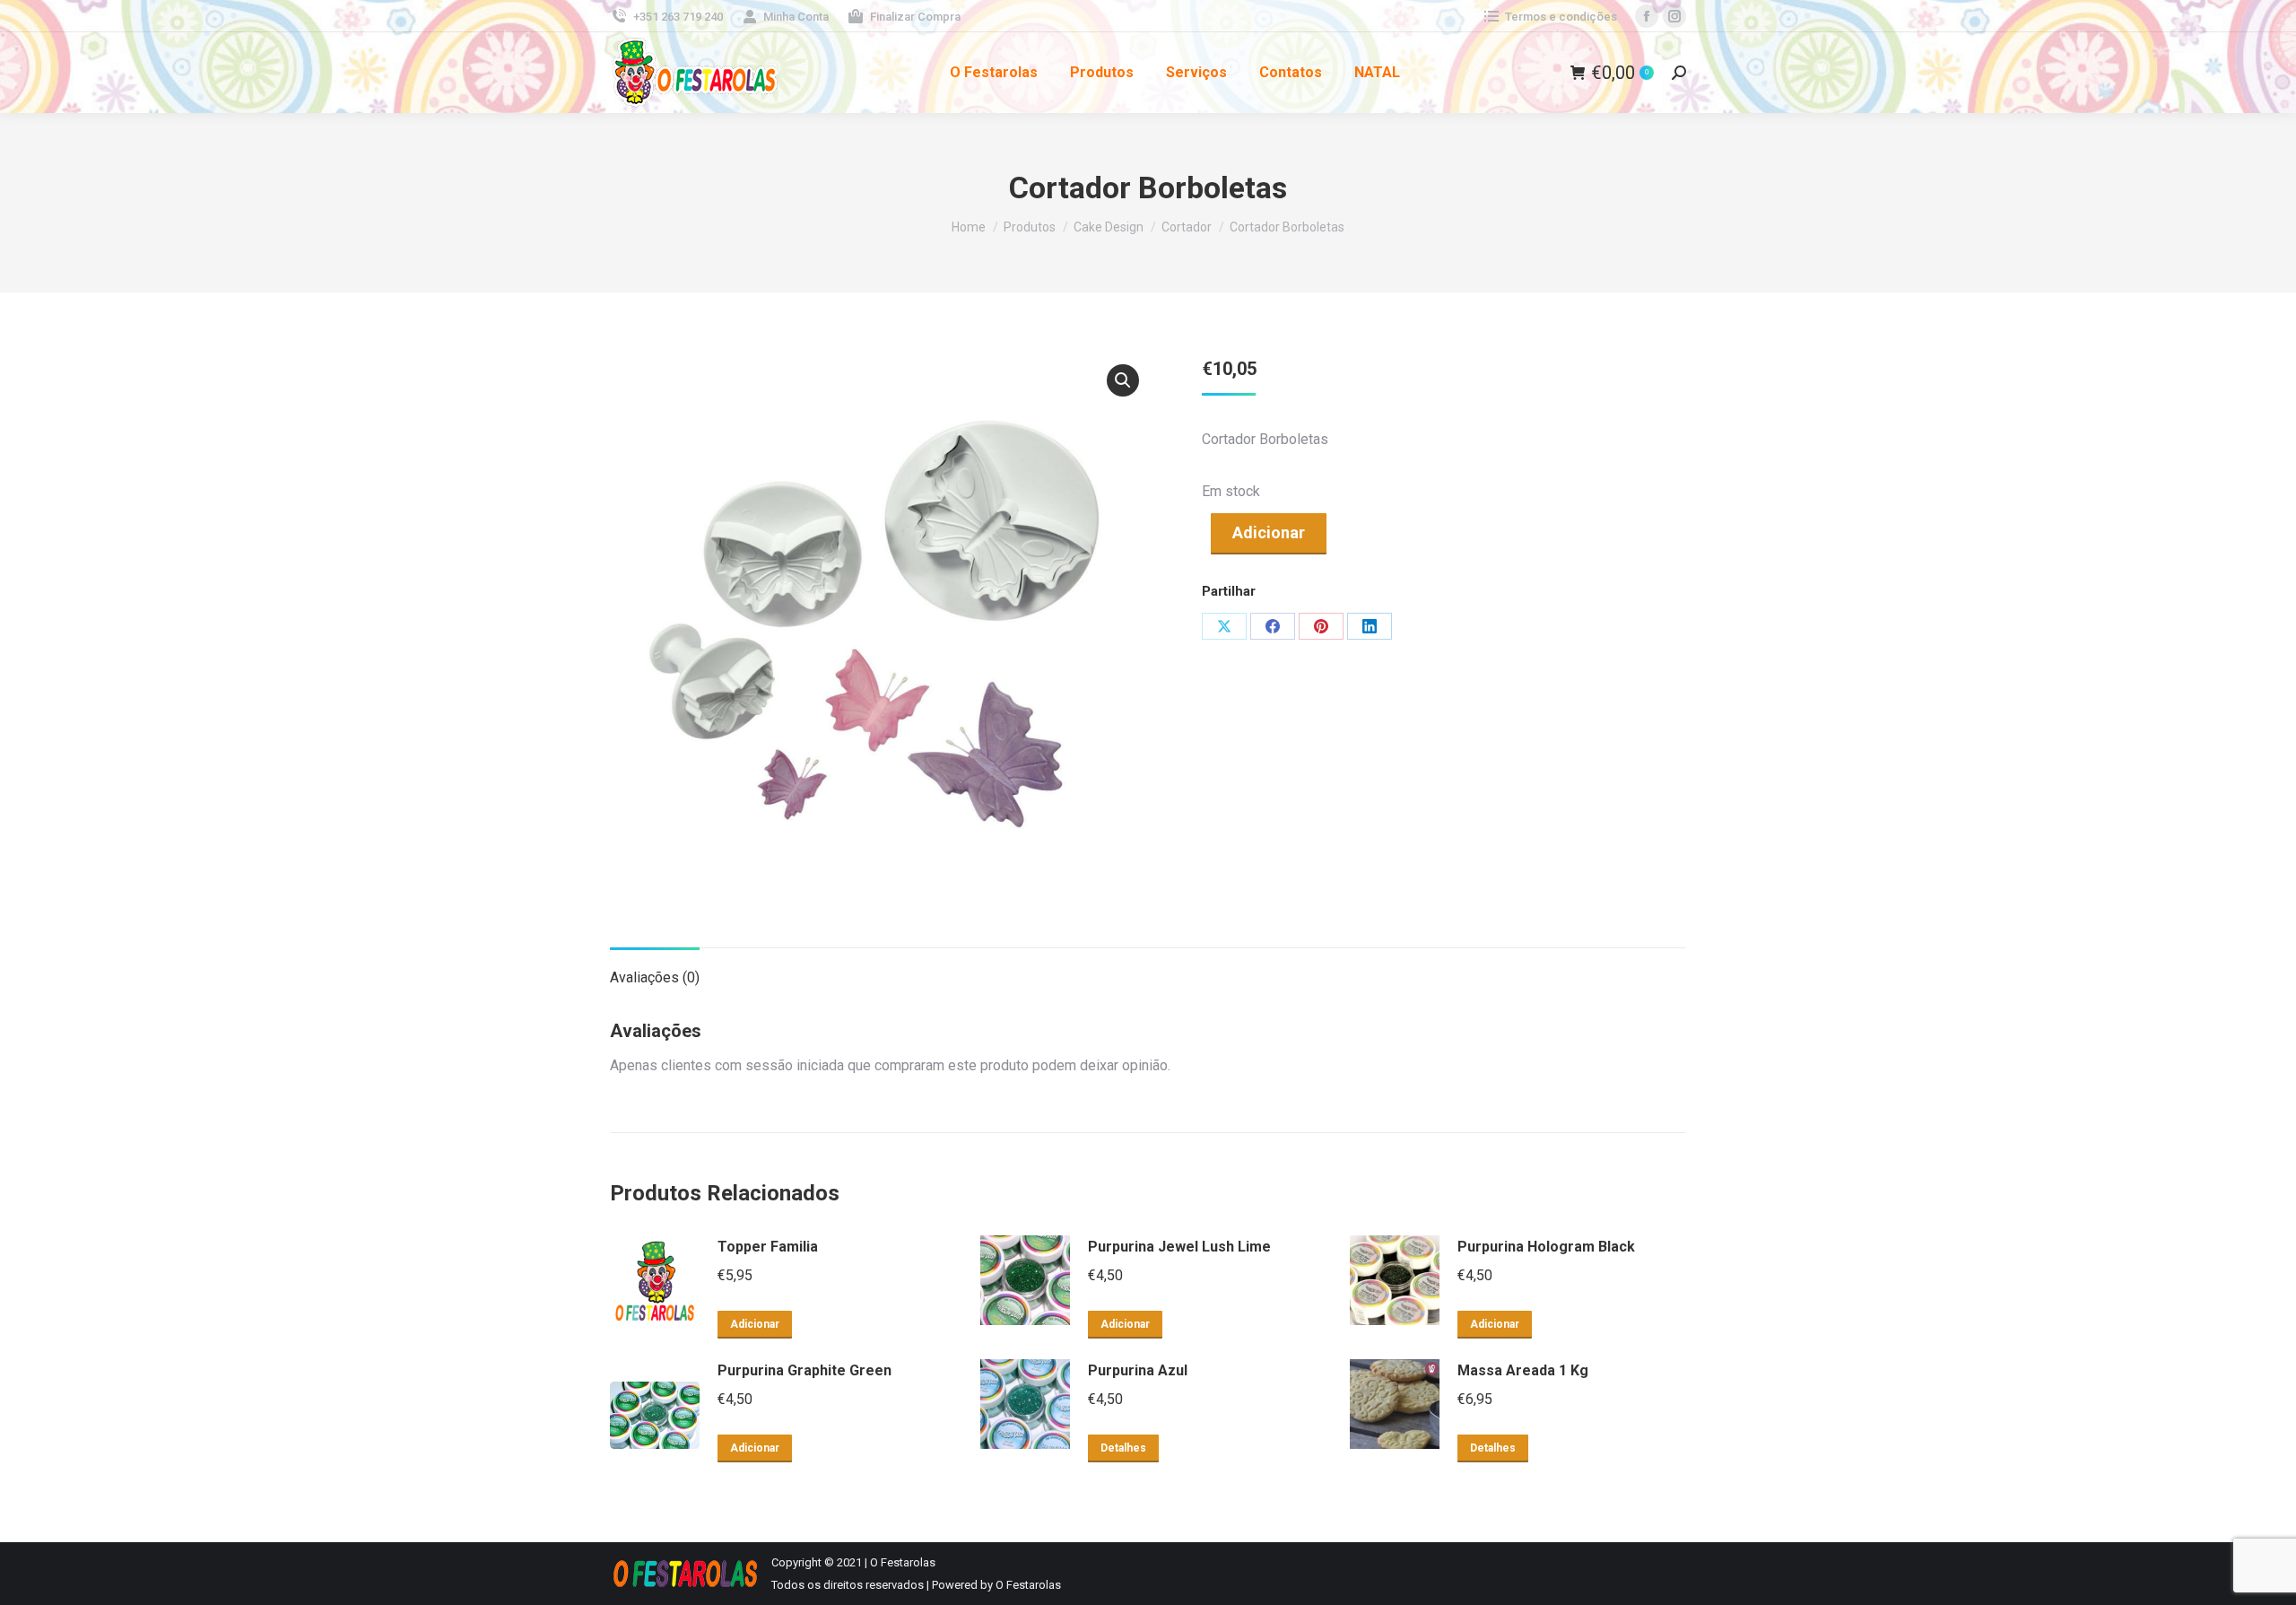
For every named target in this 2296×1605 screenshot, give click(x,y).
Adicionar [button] (755, 1324)
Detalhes (1123, 1448)
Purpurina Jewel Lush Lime (1179, 1247)
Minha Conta (796, 17)
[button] (1123, 380)
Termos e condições (1561, 17)
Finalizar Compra (915, 17)
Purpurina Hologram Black (1546, 1247)
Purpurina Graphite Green (804, 1370)
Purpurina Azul (1138, 1370)
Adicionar (1269, 532)
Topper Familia (768, 1247)
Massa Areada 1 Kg (1523, 1370)
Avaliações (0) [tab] (655, 977)
